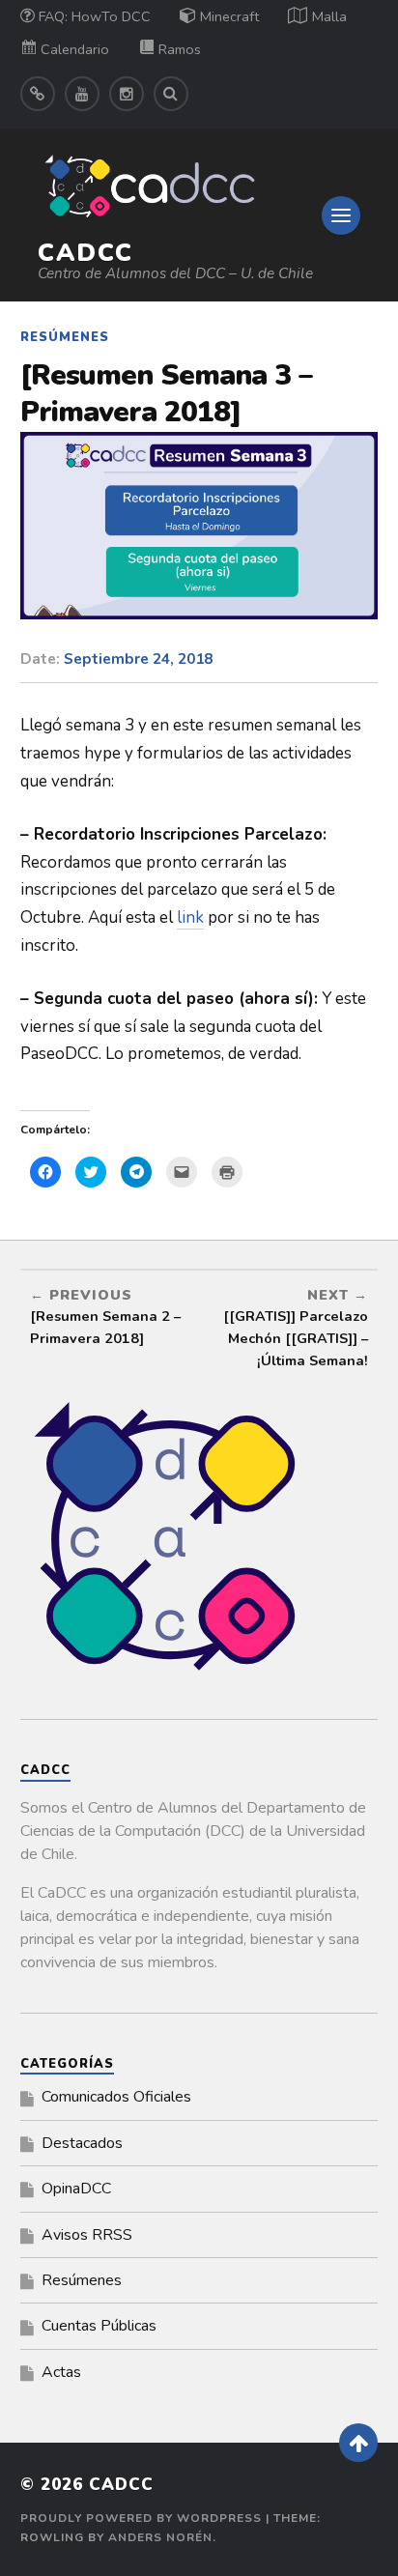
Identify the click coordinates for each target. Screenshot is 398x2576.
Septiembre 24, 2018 (138, 659)
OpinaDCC (76, 2189)
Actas (61, 2372)
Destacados (82, 2143)
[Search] (171, 94)
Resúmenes (65, 337)
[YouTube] (82, 94)
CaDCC (85, 253)
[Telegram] (38, 94)
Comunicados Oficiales (116, 2097)
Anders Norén (160, 2537)
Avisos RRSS (87, 2235)
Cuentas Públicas (99, 2326)
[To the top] (358, 2443)
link (190, 917)
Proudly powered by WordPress (141, 2518)
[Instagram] (127, 94)
